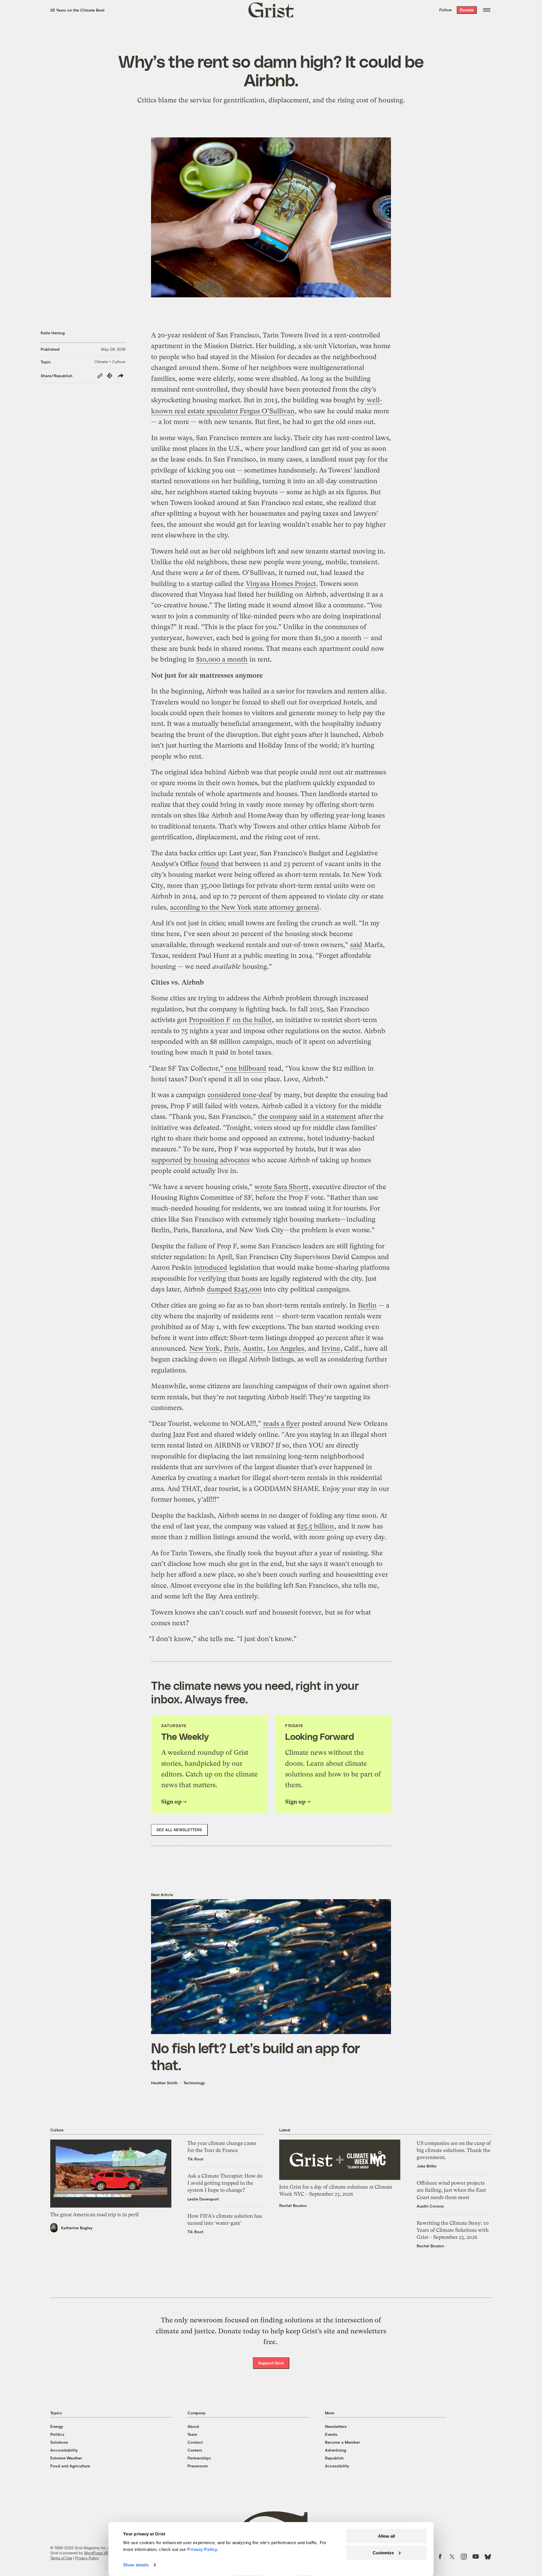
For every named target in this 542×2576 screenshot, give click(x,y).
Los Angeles (286, 1349)
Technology (194, 2083)
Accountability (64, 2450)
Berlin (367, 1305)
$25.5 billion (315, 1526)
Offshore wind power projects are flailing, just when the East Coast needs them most (451, 2190)
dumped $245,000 (234, 1289)
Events (331, 2434)
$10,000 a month (222, 659)
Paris (231, 1349)
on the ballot (252, 1020)
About (193, 2426)
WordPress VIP (97, 2553)
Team (192, 2434)
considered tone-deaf (240, 1095)
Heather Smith (164, 2083)
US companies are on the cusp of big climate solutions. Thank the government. (454, 2150)
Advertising (336, 2450)
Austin (253, 1349)
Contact (195, 2442)
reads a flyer (281, 1424)
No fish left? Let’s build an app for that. (255, 2056)
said (356, 945)
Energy (57, 2426)
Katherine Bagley (77, 2228)
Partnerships (199, 2458)
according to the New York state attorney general (244, 907)
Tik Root (195, 2159)
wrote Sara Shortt (281, 1187)
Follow (445, 10)
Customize (383, 2552)
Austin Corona (430, 2206)
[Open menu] (487, 10)
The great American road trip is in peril (94, 2214)
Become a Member (342, 2442)
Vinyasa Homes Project (281, 584)
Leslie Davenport (203, 2199)
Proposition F (210, 1020)
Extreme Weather (66, 2458)
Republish (334, 2458)
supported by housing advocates (200, 1160)
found (210, 864)
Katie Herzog (53, 333)
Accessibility (337, 2466)
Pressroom (198, 2466)
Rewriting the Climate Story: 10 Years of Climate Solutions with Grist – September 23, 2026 (453, 2230)
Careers (195, 2450)
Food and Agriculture (70, 2466)
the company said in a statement (307, 1117)
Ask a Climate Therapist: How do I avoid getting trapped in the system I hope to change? (225, 2183)
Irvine (331, 1349)
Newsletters (336, 2426)
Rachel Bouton (293, 2205)
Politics (57, 2434)
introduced (211, 1268)
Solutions (59, 2442)
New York (204, 1349)
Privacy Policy (87, 2558)
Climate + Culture (110, 362)
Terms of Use (61, 2558)
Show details (136, 2565)
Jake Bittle (427, 2166)
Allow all (386, 2536)
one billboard (245, 1068)
